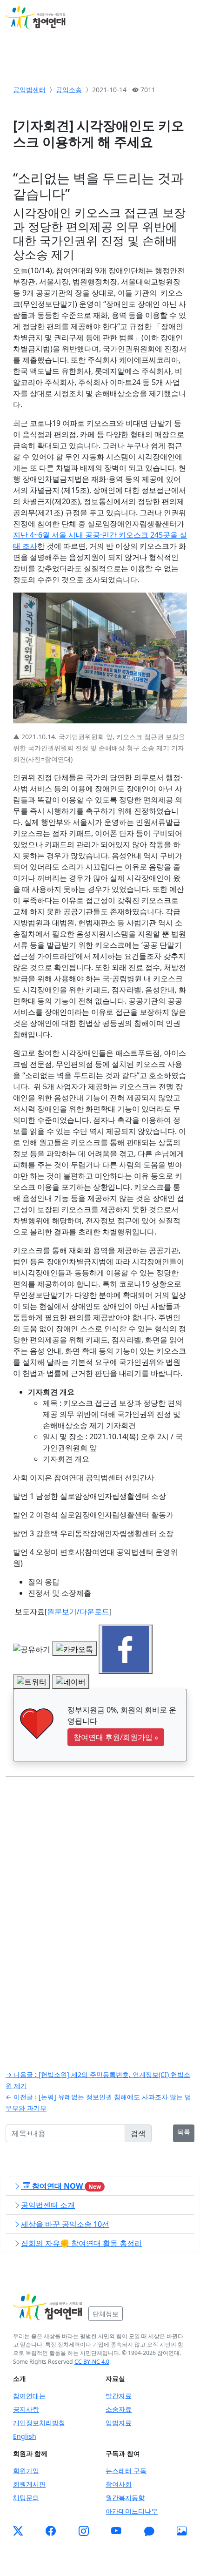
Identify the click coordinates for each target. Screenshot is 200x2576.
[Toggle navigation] (181, 18)
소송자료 (119, 2409)
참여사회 (119, 2484)
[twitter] (18, 2531)
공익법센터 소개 (48, 2205)
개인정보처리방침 (39, 2423)
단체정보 (106, 2314)
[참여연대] (48, 2307)
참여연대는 (29, 2396)
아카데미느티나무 (132, 2511)
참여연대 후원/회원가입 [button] (116, 1737)
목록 (184, 2132)
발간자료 (119, 2396)
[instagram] (84, 2531)
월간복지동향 (125, 2498)
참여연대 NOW (66, 2186)
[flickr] (182, 2531)
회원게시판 (29, 2484)
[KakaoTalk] (149, 2531)
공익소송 (69, 90)
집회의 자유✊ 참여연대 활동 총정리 (81, 2243)
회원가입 (26, 2471)
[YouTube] (116, 2531)
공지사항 (26, 2409)
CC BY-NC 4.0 (92, 2362)
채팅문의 (26, 2498)
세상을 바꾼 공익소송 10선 (65, 2224)
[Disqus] (100, 1904)
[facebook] (51, 2531)
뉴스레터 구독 (126, 2471)
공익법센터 (29, 90)
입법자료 (119, 2423)
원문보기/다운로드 (78, 1612)
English (25, 2436)
